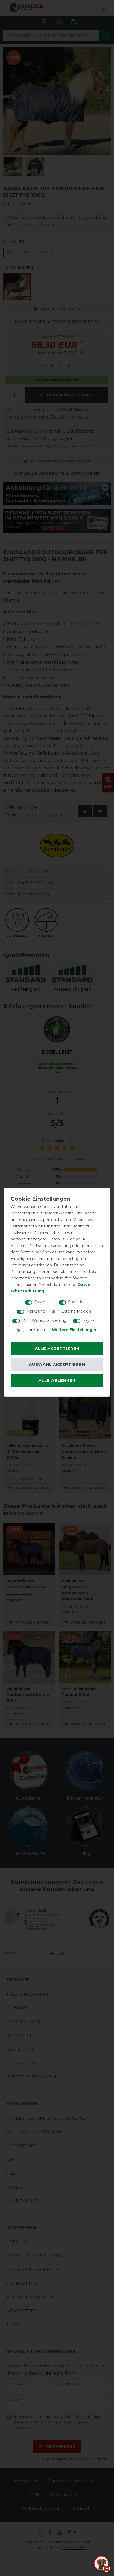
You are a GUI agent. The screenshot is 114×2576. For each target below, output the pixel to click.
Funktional (36, 1330)
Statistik (76, 1302)
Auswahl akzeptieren (57, 1364)
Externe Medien (76, 1311)
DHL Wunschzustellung (44, 1320)
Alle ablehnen (57, 1380)
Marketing (36, 1311)
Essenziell (43, 1302)
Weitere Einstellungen (75, 1330)
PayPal (89, 1320)
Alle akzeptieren (57, 1349)
